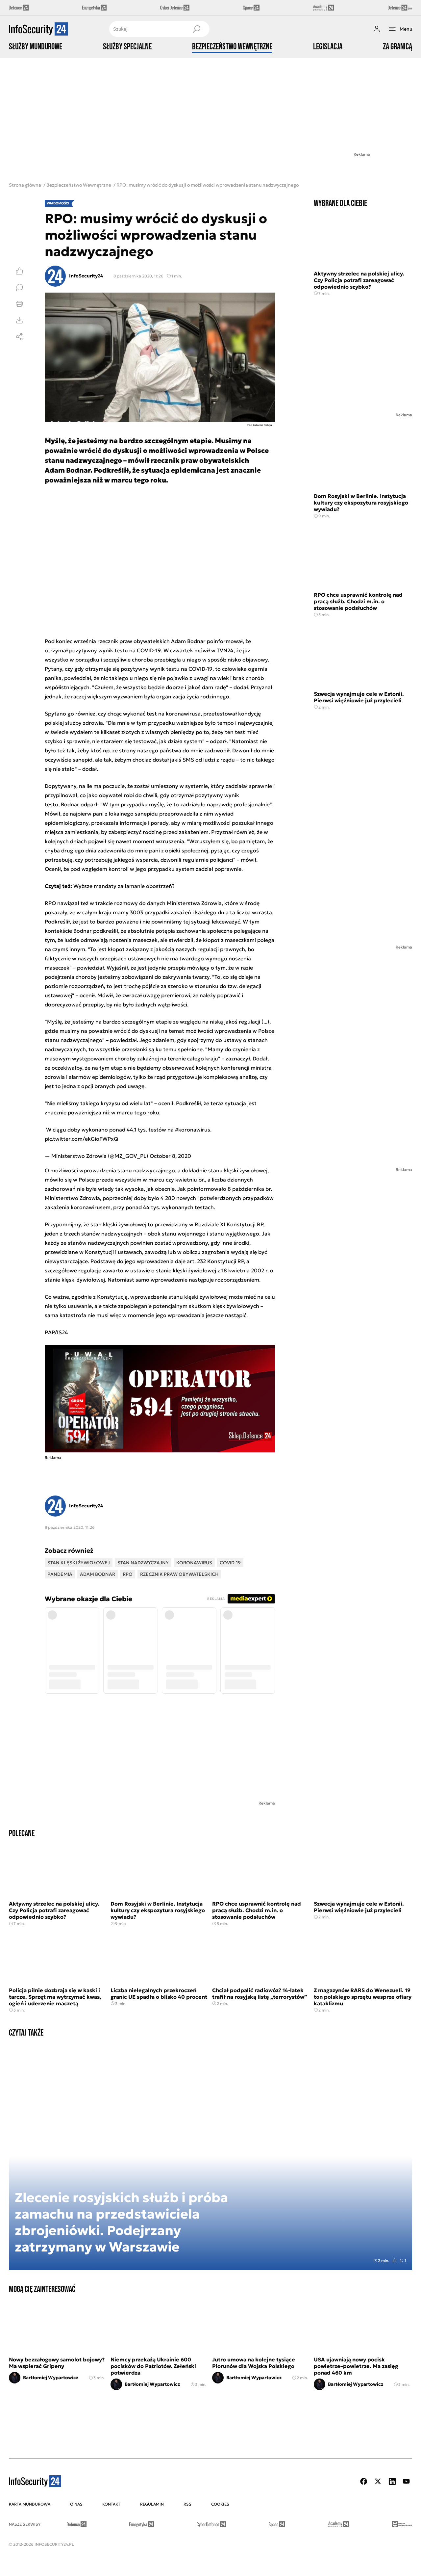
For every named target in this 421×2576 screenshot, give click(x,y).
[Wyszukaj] (196, 29)
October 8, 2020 (170, 1156)
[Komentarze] (19, 287)
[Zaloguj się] (377, 29)
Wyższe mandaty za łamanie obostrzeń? (124, 886)
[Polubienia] (19, 271)
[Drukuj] (19, 304)
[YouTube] (406, 2481)
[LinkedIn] (392, 2481)
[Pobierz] (19, 320)
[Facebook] (364, 2481)
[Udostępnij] (19, 337)
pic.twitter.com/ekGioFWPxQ (81, 1139)
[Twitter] (378, 2481)
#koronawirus (193, 1130)
